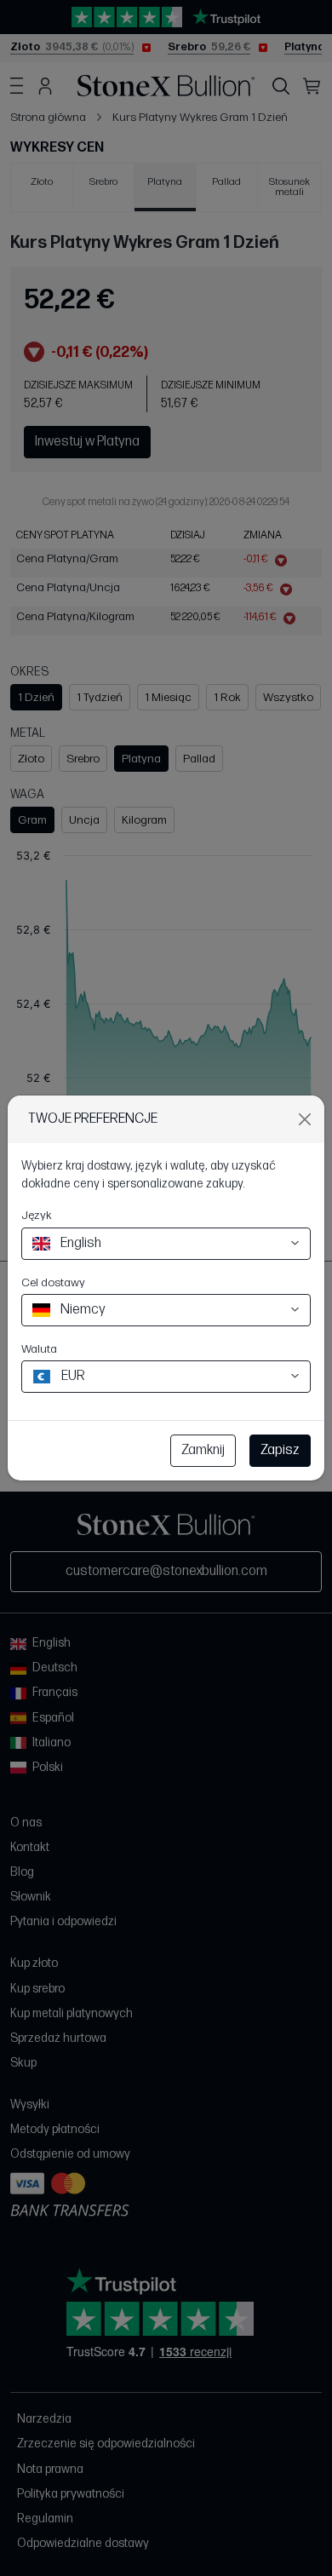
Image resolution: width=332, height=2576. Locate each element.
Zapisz (280, 1450)
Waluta (39, 1349)
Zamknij (203, 1450)
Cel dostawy (53, 1282)
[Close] (305, 1119)
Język (37, 1215)
